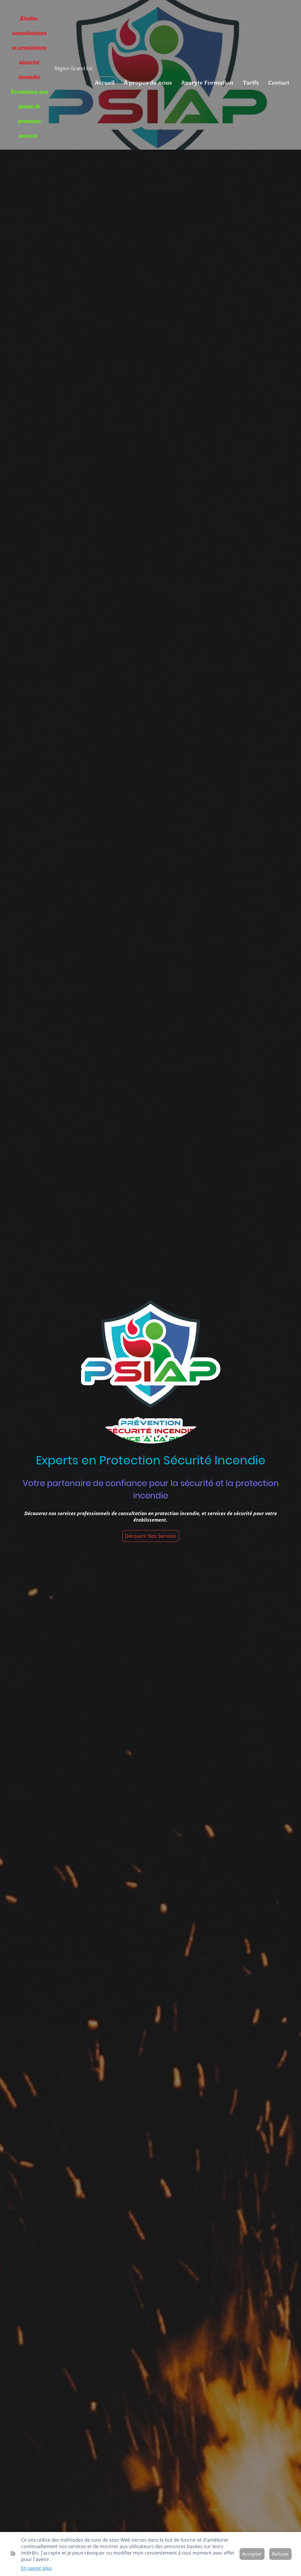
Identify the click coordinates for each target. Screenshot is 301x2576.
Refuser (280, 2554)
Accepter (252, 2554)
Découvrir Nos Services (151, 1536)
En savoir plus (37, 2568)
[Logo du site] (29, 145)
